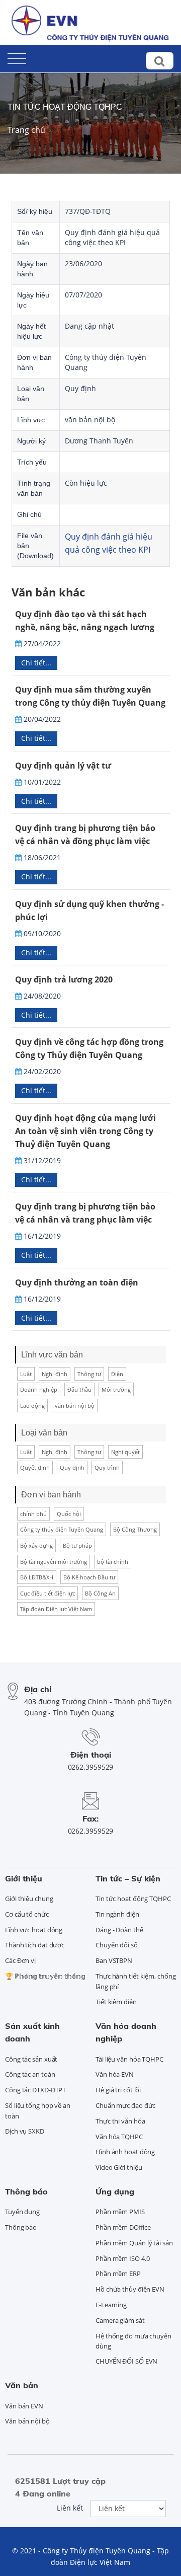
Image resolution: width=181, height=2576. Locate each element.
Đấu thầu (79, 1389)
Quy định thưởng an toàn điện (77, 1282)
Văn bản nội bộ (27, 2421)
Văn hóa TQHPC (119, 2137)
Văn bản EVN (24, 2406)
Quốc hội (69, 1514)
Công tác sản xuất (31, 2059)
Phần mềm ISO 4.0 (122, 2258)
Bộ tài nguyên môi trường (54, 1562)
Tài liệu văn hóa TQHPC (129, 2059)
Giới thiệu (24, 1878)
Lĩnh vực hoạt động (34, 1930)
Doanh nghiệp (39, 1389)
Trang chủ (26, 130)
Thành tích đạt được (35, 1945)
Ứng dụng (115, 2191)
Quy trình (107, 1467)
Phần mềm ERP (118, 2274)
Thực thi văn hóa (120, 2121)
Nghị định (55, 1374)
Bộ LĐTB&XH (37, 1577)
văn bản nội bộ (75, 1406)
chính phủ (33, 1514)
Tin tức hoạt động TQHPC (65, 107)
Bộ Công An (100, 1593)
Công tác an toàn (30, 2074)
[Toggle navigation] (17, 57)
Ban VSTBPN (114, 1960)
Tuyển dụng (22, 2212)
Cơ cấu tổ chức (27, 1914)
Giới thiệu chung (29, 1899)
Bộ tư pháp (77, 1545)
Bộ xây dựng (36, 1545)
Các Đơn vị (20, 1960)
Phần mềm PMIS (120, 2212)
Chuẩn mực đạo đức (125, 2105)
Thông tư (89, 1374)
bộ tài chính (113, 1562)
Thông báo (26, 2191)
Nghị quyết (125, 1452)
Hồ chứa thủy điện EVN (130, 2289)
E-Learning (111, 2305)
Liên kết (70, 2508)
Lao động (32, 1406)
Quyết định (35, 1467)
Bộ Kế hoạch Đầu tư (89, 1577)
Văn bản (22, 2385)
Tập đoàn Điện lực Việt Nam (56, 1609)
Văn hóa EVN (115, 2074)
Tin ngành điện (117, 1914)
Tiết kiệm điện (116, 2002)
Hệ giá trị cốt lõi (118, 2090)
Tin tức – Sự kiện (128, 1878)
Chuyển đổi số (117, 1945)
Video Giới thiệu (119, 2167)
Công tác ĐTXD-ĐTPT (35, 2090)
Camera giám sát (120, 2320)
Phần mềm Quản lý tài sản (134, 2243)
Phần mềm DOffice (123, 2227)
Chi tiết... (36, 663)
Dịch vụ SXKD (25, 2131)
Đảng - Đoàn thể (119, 1930)
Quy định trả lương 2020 (64, 979)
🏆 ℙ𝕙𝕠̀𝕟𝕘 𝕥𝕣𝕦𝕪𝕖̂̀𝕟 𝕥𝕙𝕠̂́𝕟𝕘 (45, 1976)
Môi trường (116, 1389)
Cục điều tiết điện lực (48, 1593)
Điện (117, 1374)
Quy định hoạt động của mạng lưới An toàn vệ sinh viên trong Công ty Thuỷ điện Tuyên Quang (85, 1131)
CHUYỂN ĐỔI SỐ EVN (126, 2361)
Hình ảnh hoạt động (125, 2152)
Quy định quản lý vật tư (63, 766)
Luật (26, 1374)
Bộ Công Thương (135, 1529)
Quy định (72, 1467)
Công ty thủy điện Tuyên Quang (62, 1529)
